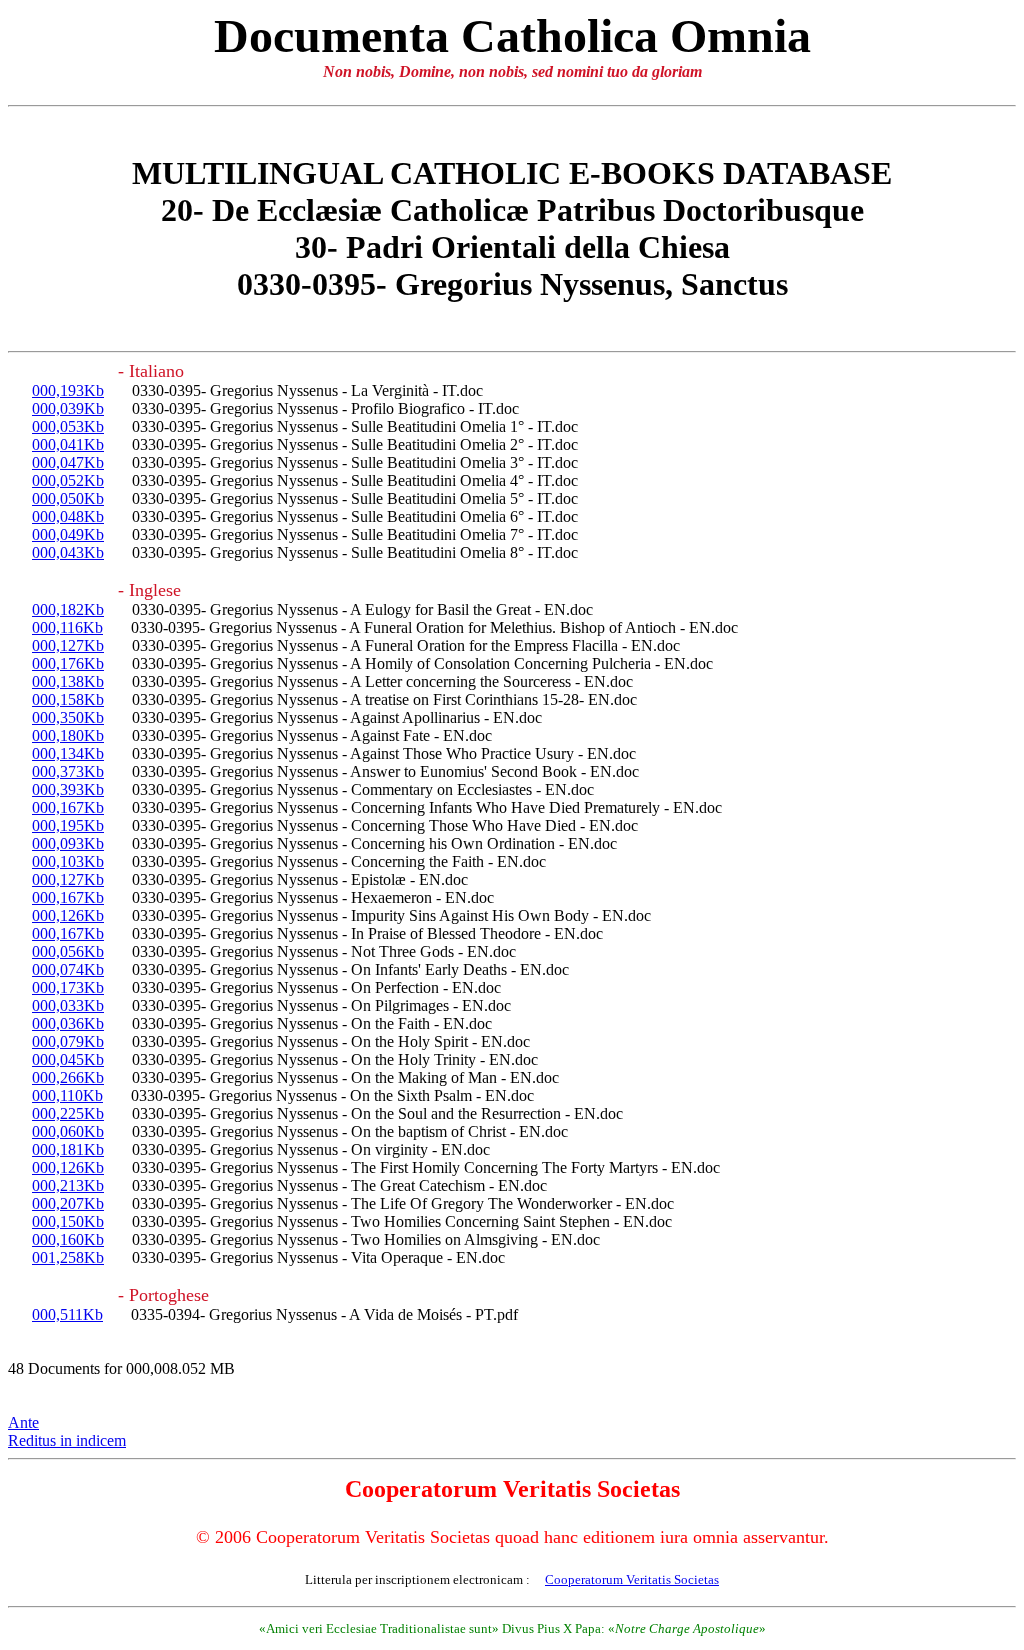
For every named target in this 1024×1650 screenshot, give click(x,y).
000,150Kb (68, 1221)
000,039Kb (68, 408)
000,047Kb (68, 462)
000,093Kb (68, 843)
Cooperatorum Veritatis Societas (632, 1579)
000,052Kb (68, 480)
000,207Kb (68, 1203)
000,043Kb (68, 552)
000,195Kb (68, 825)
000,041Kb (68, 444)
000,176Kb (68, 663)
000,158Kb (68, 699)
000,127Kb (68, 645)
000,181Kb (68, 1149)
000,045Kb (68, 1059)
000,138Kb (68, 681)
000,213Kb (68, 1185)
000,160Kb (68, 1239)
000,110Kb (67, 1095)
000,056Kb (68, 951)
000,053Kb (68, 426)
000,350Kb (68, 717)
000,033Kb (68, 1005)
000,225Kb (68, 1113)
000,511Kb (67, 1314)
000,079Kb (68, 1041)
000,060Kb (68, 1131)
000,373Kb (68, 771)
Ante (23, 1422)
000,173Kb (68, 987)
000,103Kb (68, 861)
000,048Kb (68, 516)
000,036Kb (68, 1023)
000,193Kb (68, 390)
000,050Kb (68, 498)
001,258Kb (68, 1257)
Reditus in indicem (67, 1440)
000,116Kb (67, 627)
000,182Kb (68, 609)
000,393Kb (68, 789)
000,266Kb (68, 1077)
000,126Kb (68, 915)
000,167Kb (68, 807)
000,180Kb (68, 735)
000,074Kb (68, 969)
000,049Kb (68, 534)
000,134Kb (68, 753)
